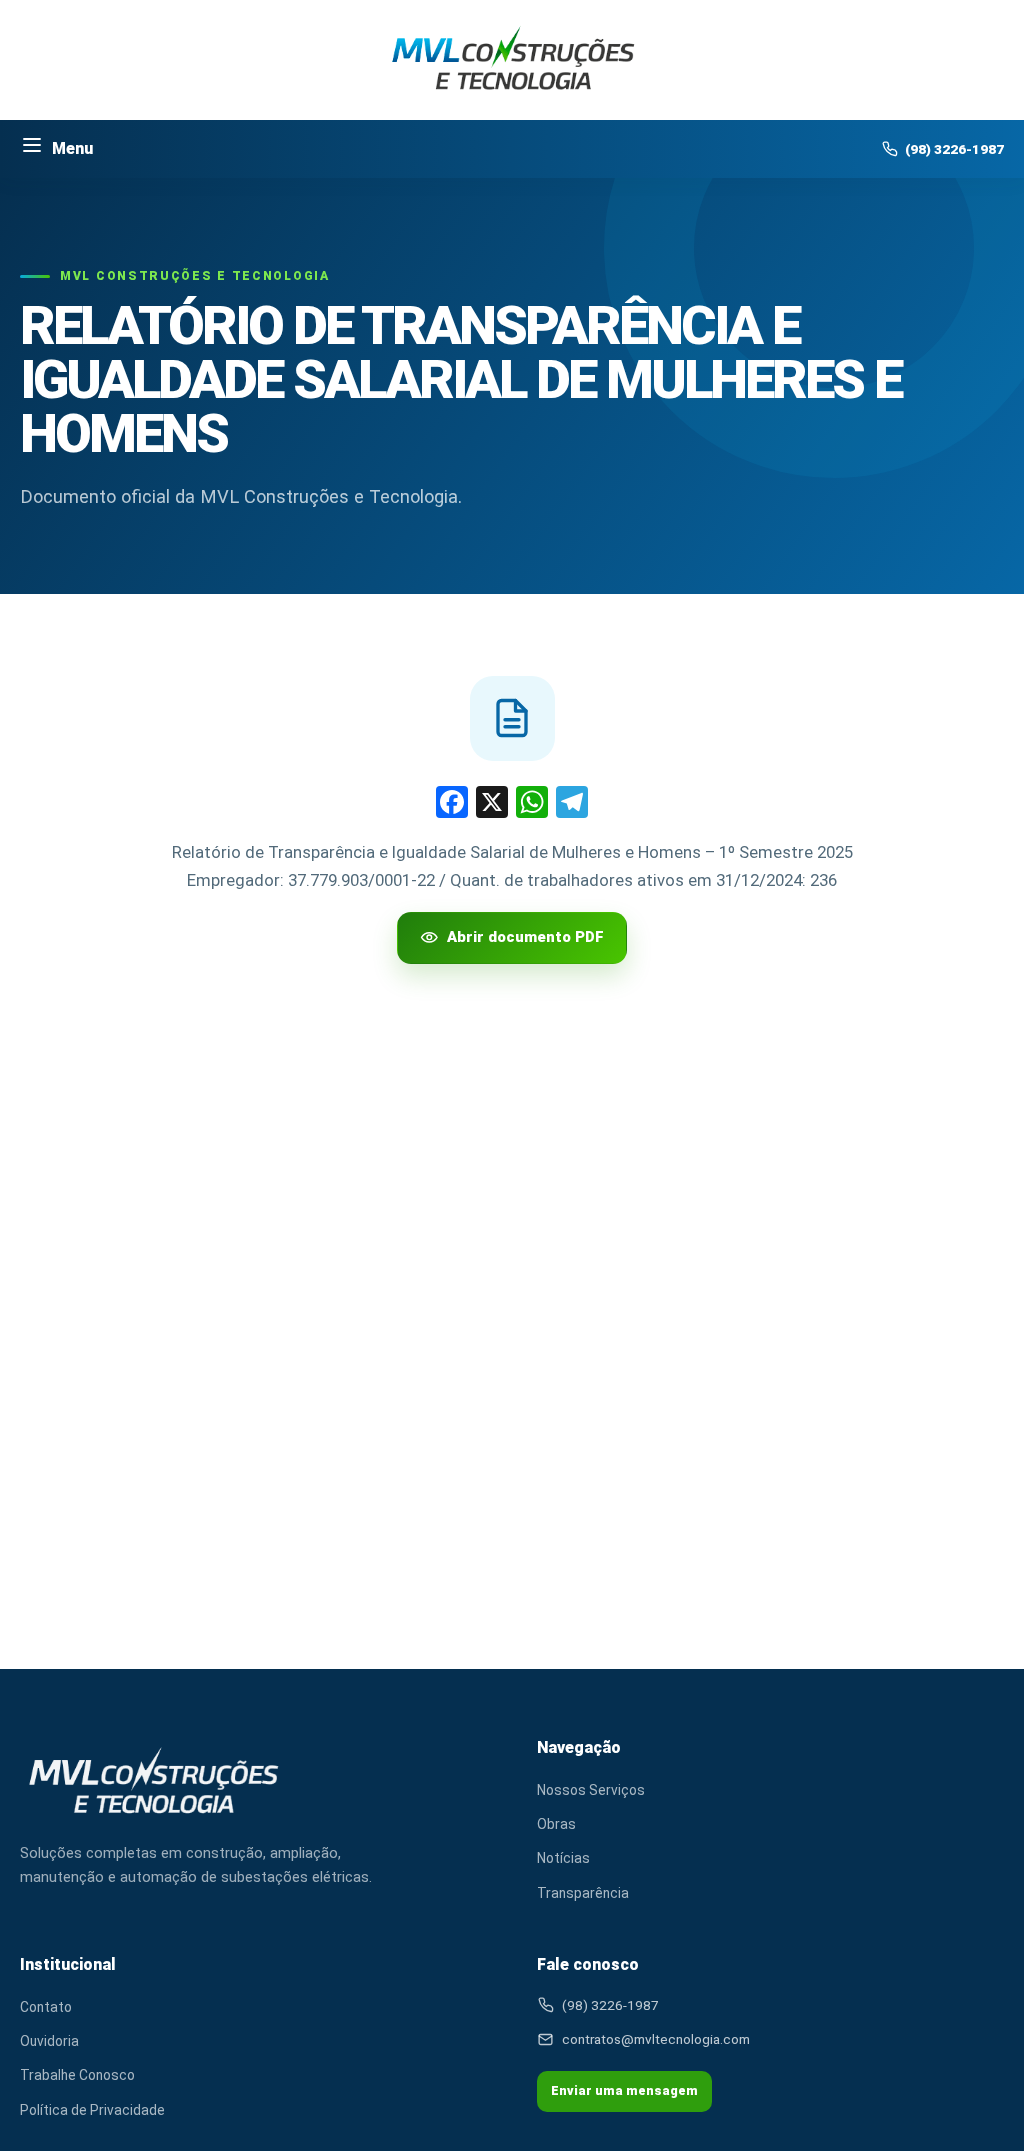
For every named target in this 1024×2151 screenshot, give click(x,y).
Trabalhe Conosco (77, 2075)
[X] (492, 804)
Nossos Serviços (591, 1790)
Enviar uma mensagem (624, 2090)
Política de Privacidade (92, 2110)
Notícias (563, 1858)
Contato (501, 395)
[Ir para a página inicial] (512, 60)
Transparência (583, 1893)
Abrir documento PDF (525, 937)
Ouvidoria (49, 2041)
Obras (556, 1824)
